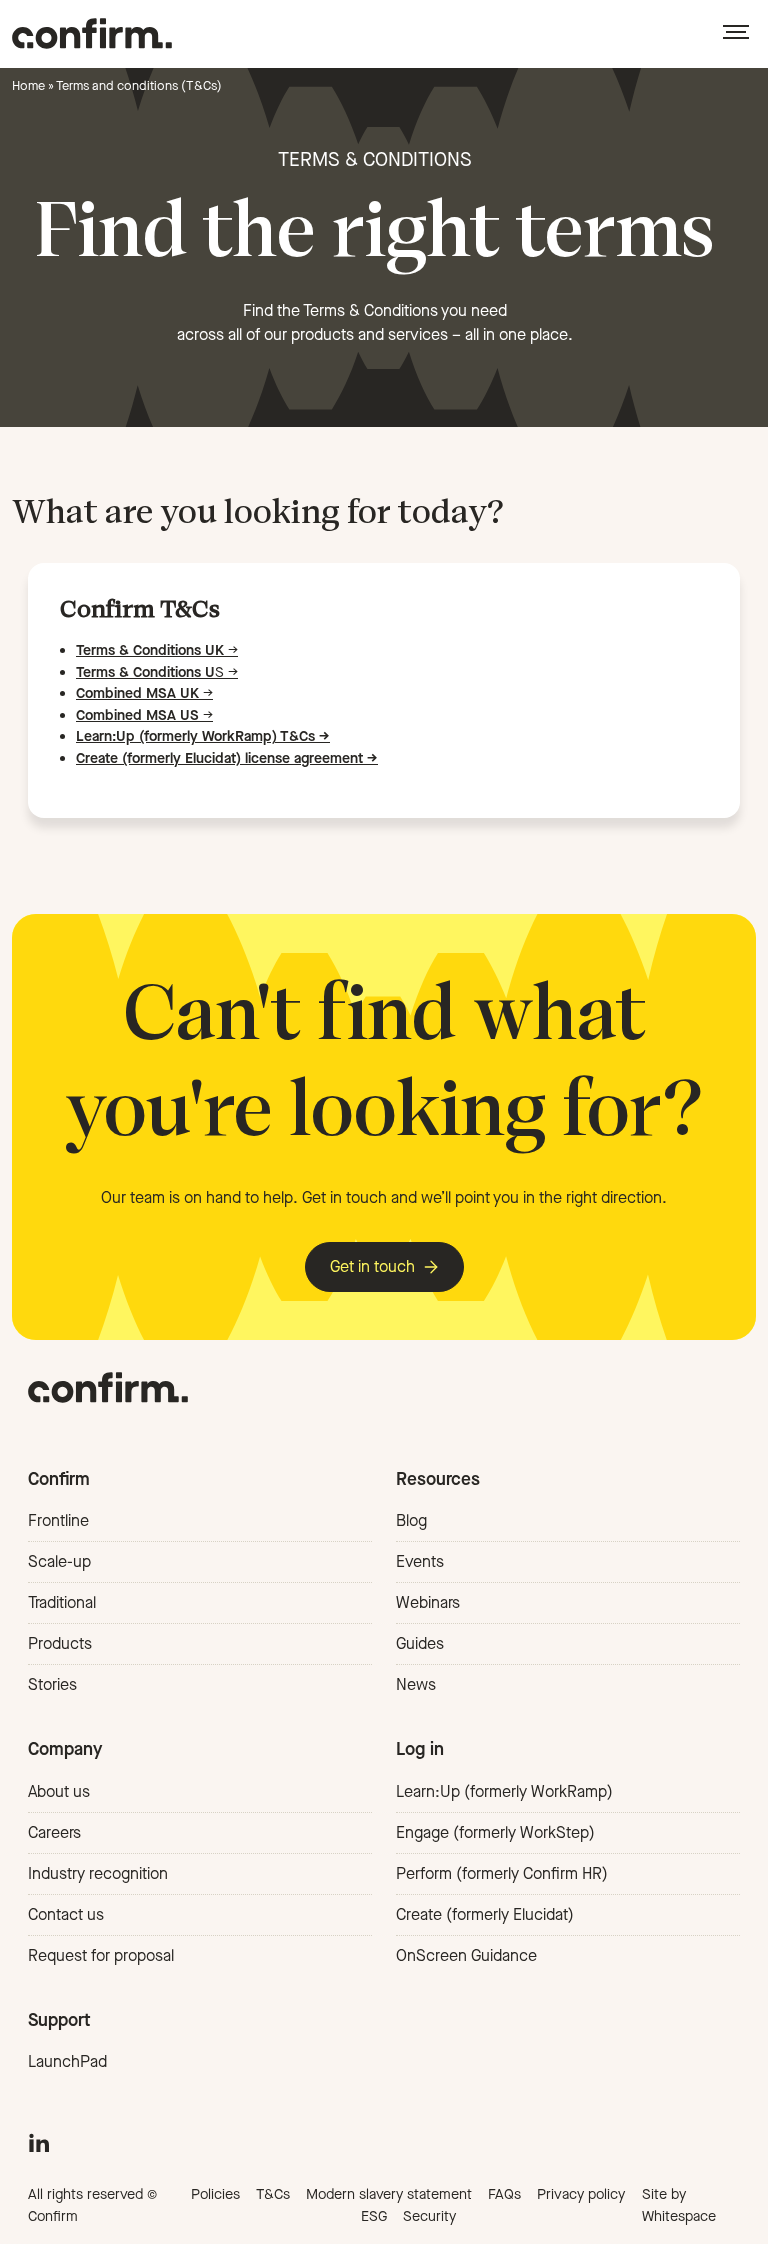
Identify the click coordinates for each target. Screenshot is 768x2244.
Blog (411, 1520)
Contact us (66, 1914)
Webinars (428, 1602)
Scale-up (59, 1561)
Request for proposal (101, 1955)
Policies (215, 2194)
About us (59, 1791)
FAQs (504, 2194)
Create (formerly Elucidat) (485, 1914)
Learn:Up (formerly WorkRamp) (504, 1791)
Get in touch (372, 1266)
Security (429, 2216)
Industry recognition (98, 1873)
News (416, 1684)
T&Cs (273, 2194)
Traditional (62, 1602)
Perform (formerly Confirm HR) (502, 1873)
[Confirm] (92, 33)
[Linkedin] (39, 2141)
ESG (374, 2216)
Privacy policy (581, 2194)
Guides (420, 1643)
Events (420, 1561)
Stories (52, 1684)
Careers (54, 1832)
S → (157, 672)
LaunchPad (67, 2061)
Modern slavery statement (389, 2194)
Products (60, 1643)
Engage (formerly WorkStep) (495, 1832)
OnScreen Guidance (466, 1955)
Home (28, 85)
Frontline (58, 1520)
